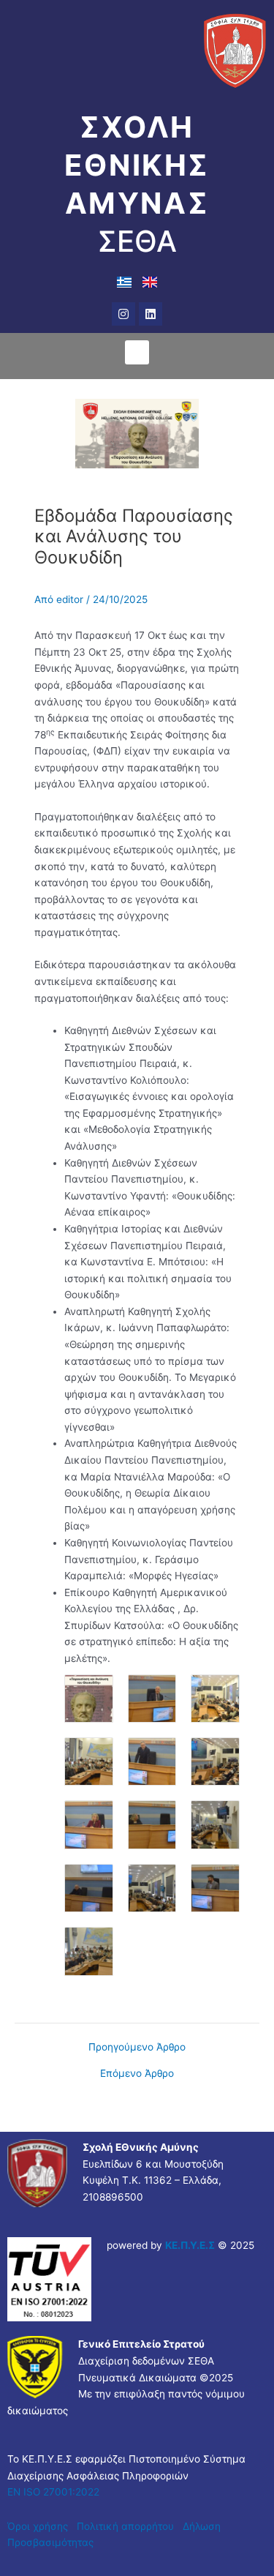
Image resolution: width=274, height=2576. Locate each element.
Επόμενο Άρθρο (137, 2074)
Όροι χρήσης (38, 2526)
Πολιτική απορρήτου (127, 2526)
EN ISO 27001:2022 (53, 2492)
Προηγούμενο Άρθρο (137, 2048)
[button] (137, 352)
